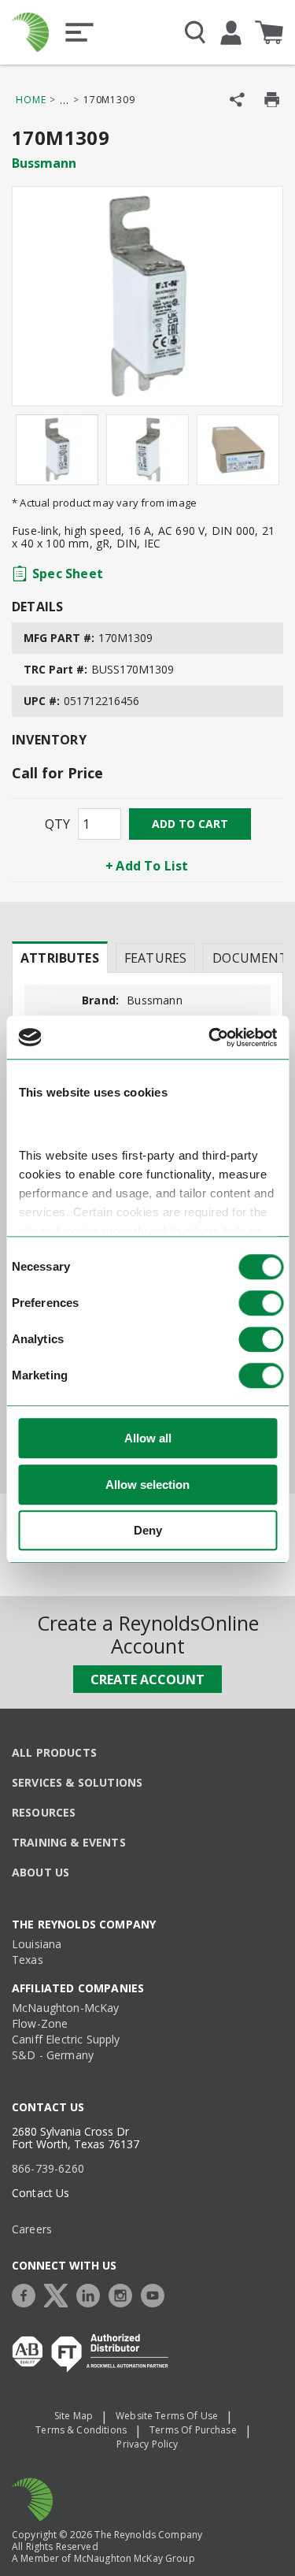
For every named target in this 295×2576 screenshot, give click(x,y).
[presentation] (60, 957)
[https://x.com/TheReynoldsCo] (60, 2294)
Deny (148, 1531)
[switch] (261, 1304)
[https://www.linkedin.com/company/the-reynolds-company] (92, 2294)
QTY (57, 824)
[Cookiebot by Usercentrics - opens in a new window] (210, 1037)
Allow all (148, 1439)
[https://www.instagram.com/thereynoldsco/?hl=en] (124, 2294)
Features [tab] (155, 958)
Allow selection (147, 1485)
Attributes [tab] (60, 958)
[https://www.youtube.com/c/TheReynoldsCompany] (157, 2294)
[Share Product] (237, 100)
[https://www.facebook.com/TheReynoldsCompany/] (28, 2294)
